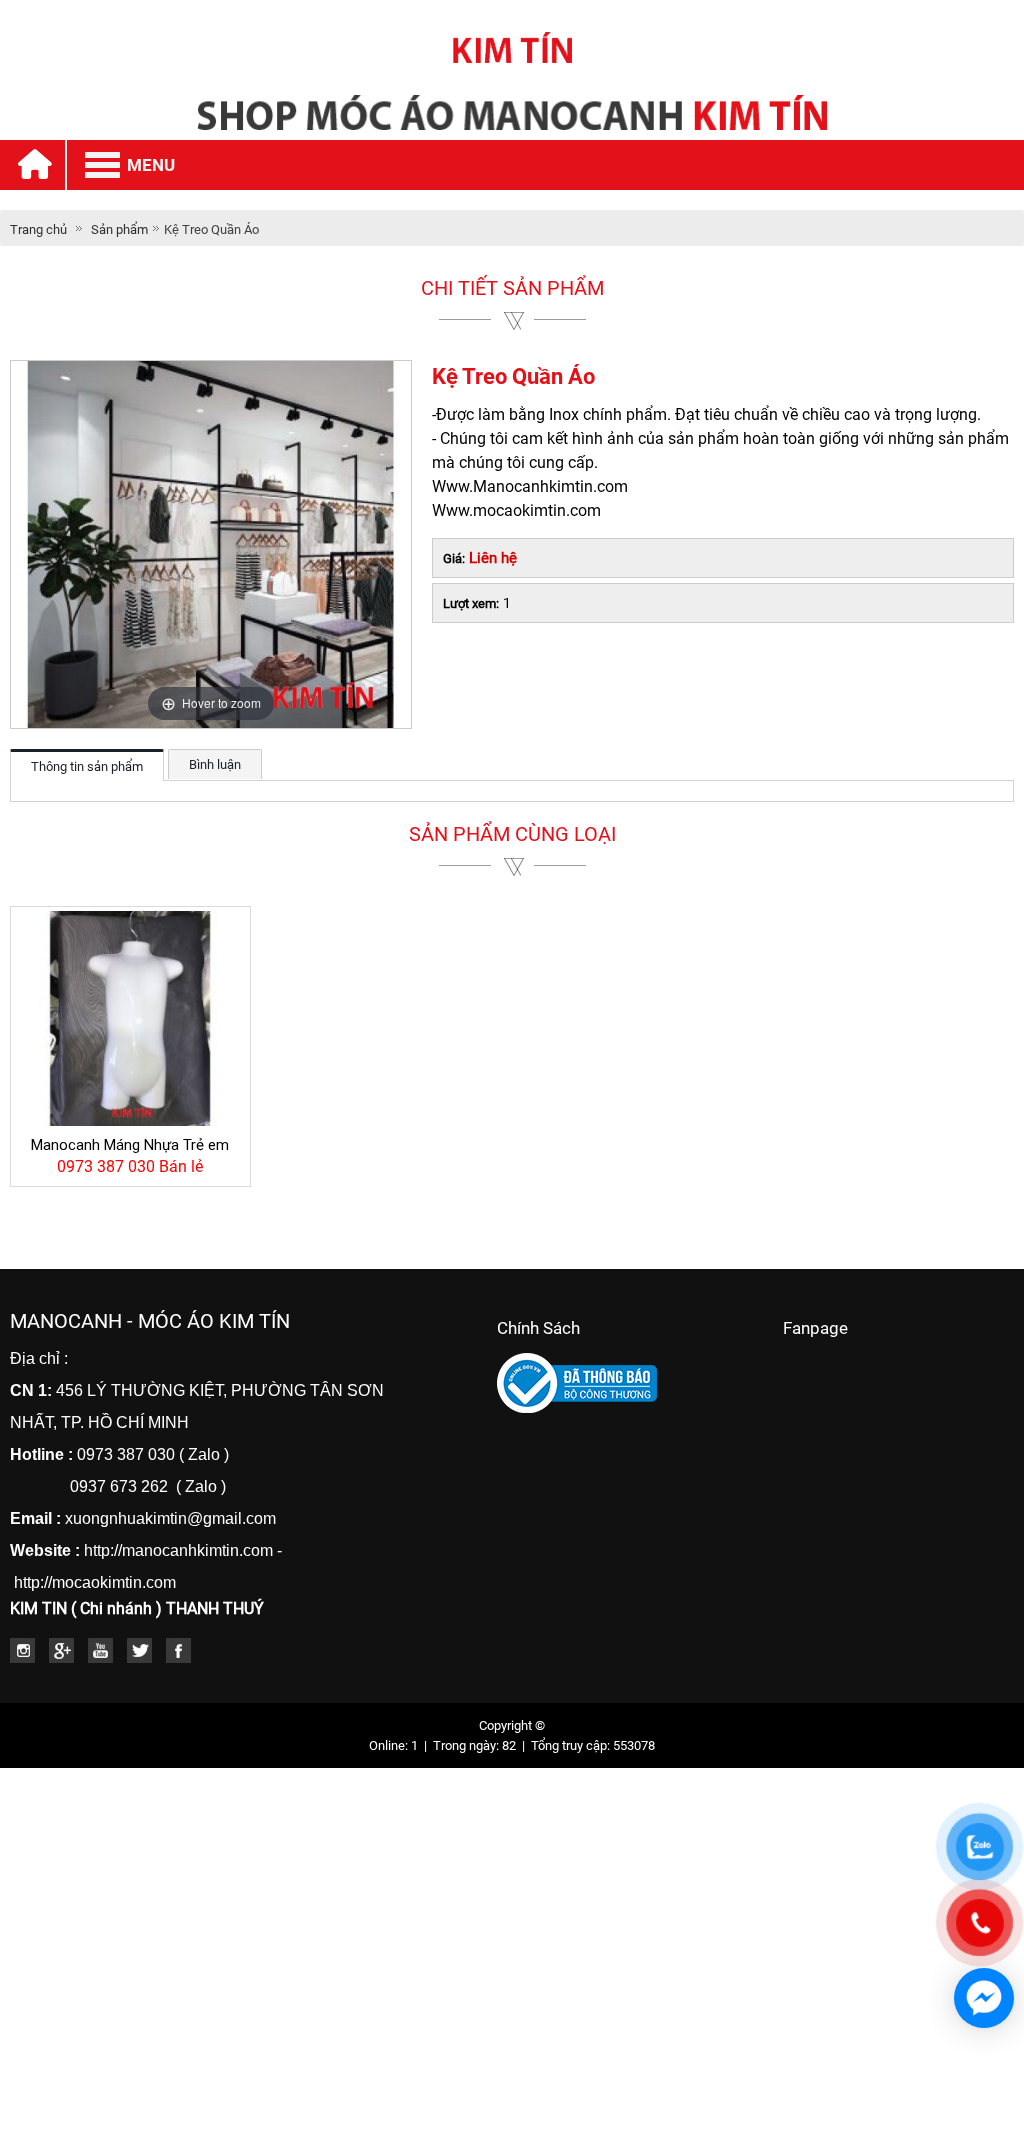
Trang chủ (38, 229)
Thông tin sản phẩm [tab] (87, 766)
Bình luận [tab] (215, 764)
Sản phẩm (119, 229)
